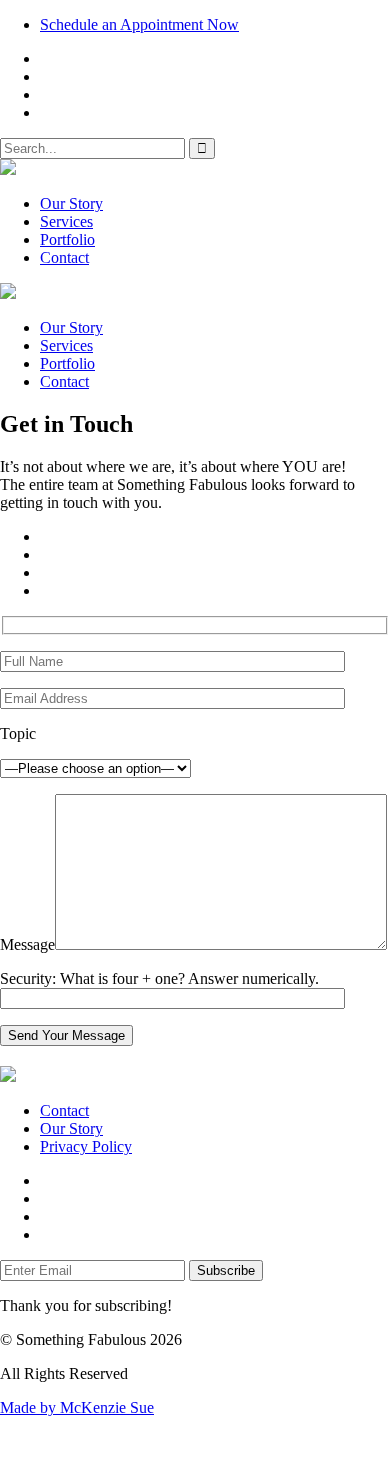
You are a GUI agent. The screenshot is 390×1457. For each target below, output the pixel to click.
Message (27, 944)
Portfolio (67, 239)
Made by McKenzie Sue (77, 1407)
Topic (18, 733)
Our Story (71, 203)
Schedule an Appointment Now (139, 24)
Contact (64, 257)
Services (66, 221)
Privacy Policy (86, 1146)
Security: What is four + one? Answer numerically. (159, 978)
